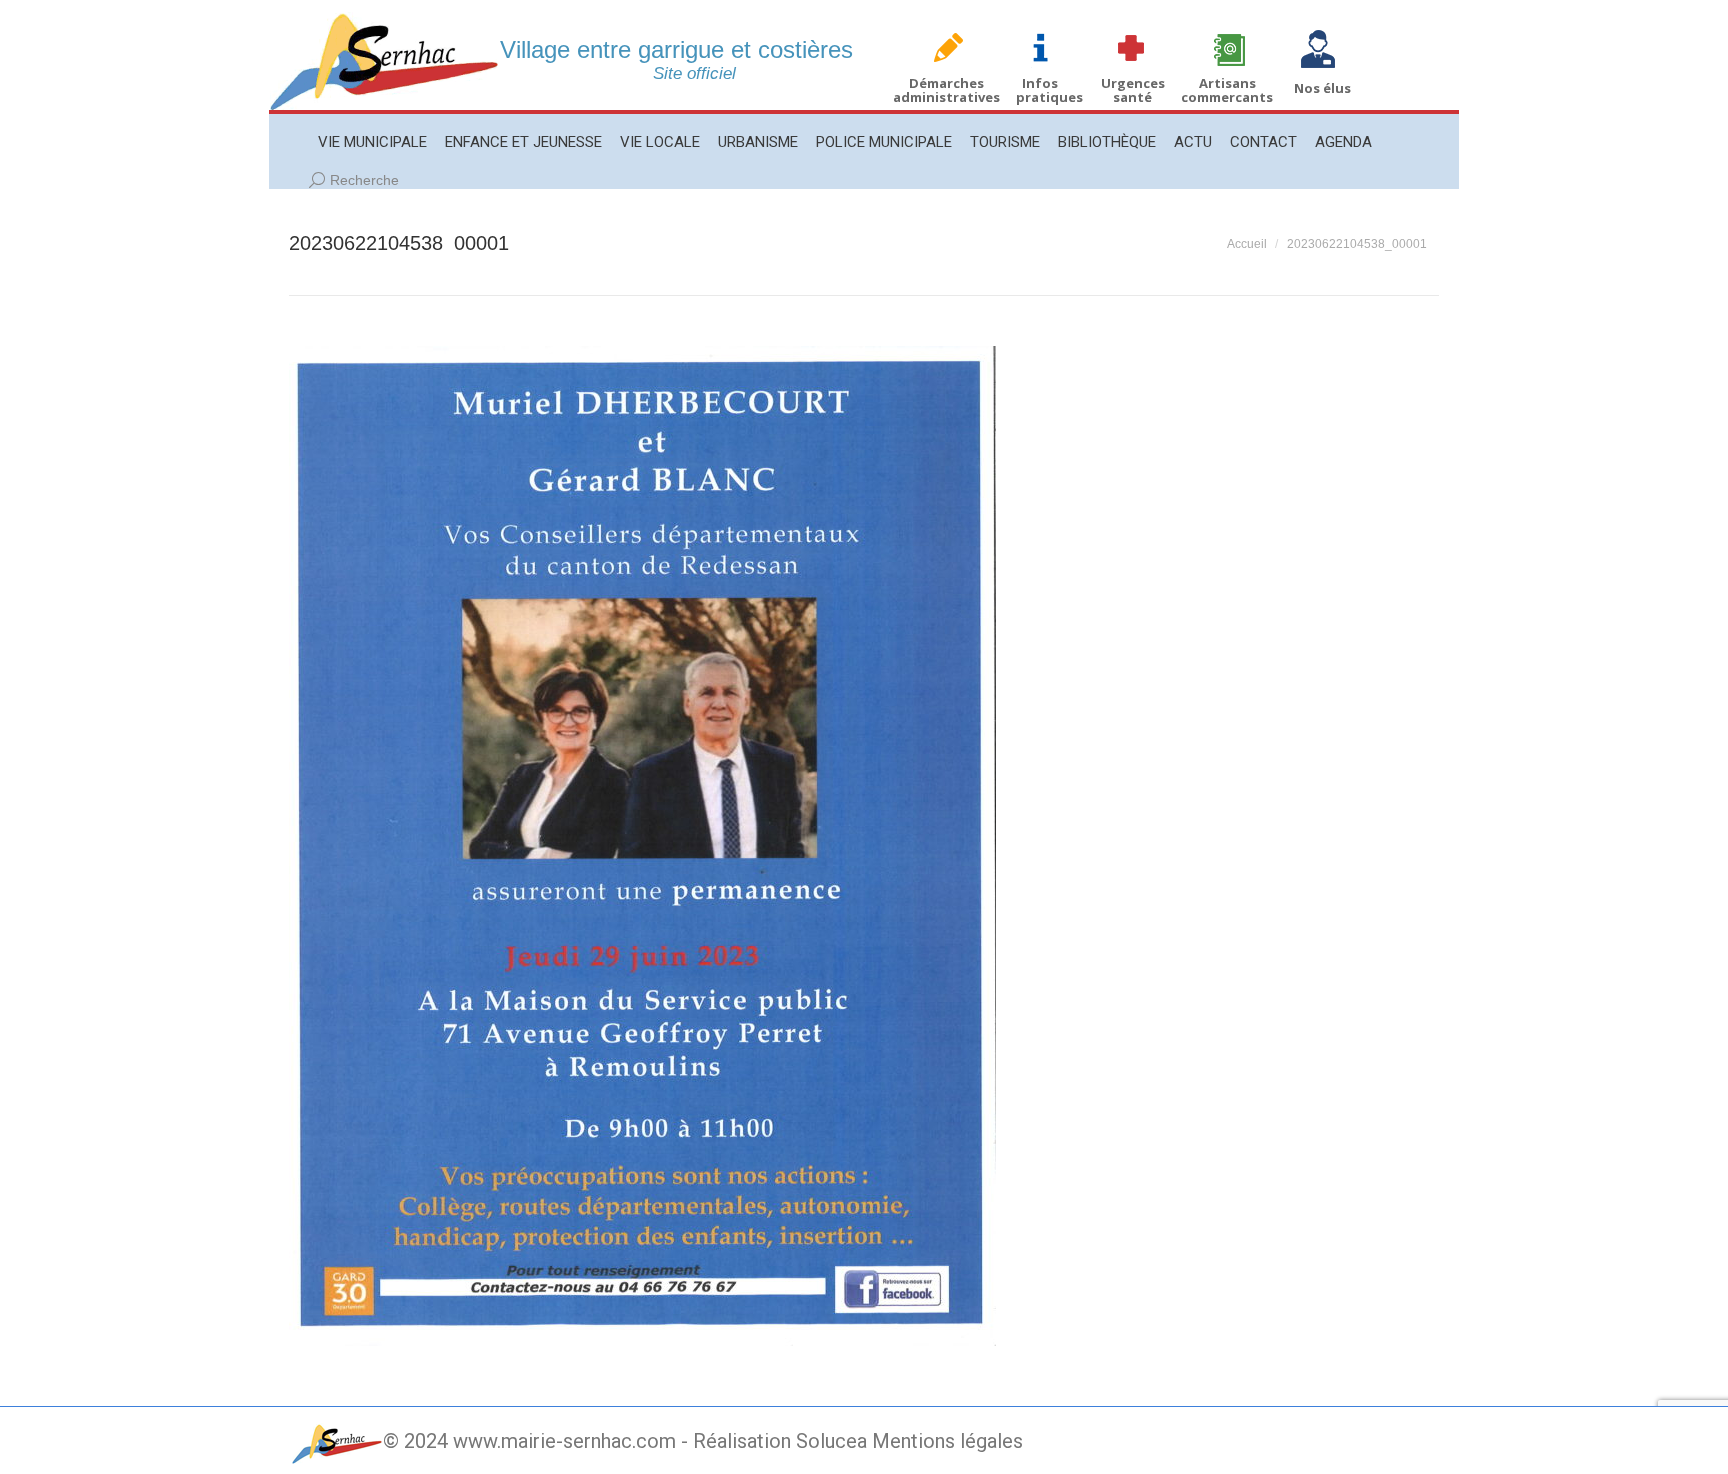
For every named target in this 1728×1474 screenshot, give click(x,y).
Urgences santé (1133, 90)
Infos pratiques (1049, 90)
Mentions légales (947, 1441)
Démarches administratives (946, 90)
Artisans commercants (1227, 90)
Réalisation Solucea (780, 1441)
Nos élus (1322, 88)
